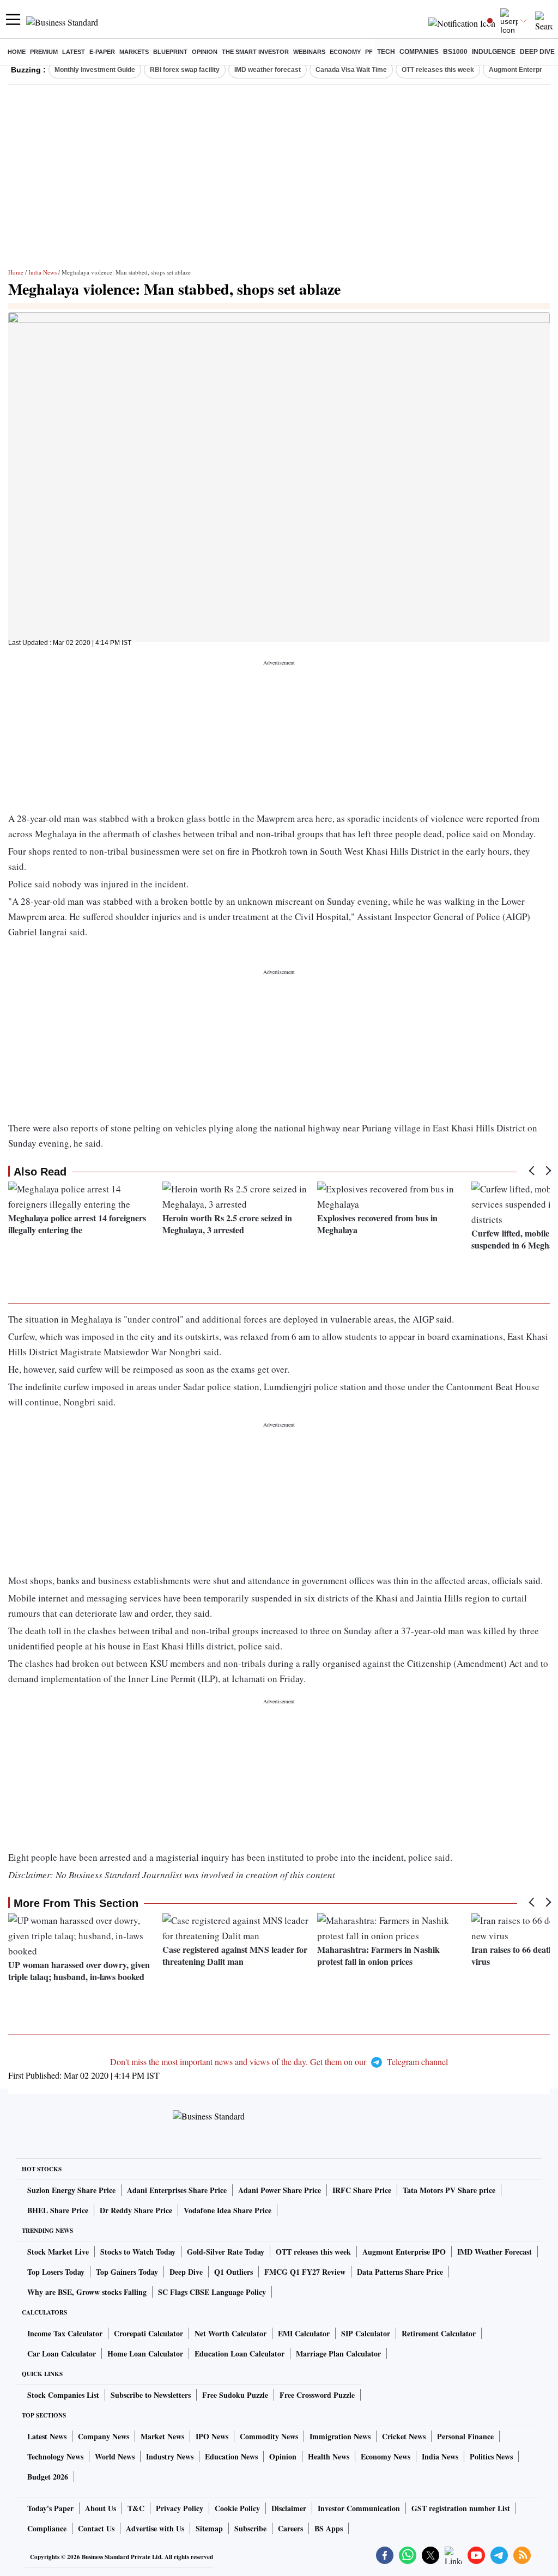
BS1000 (455, 52)
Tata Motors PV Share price (449, 2190)
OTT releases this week (438, 70)
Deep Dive (537, 52)
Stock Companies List (63, 2395)
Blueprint (170, 52)
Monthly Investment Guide (95, 70)
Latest (74, 52)
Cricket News (404, 2436)
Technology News (55, 2456)
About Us (101, 2508)
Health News (329, 2456)
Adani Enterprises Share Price (177, 2190)
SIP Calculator (366, 2333)
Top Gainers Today (127, 2272)
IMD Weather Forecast (495, 2252)
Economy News (386, 2456)
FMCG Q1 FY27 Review (305, 2272)
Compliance (47, 2528)
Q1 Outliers (233, 2272)
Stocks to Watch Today (138, 2252)
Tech (386, 52)
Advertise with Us (155, 2528)
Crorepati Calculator (148, 2333)
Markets (134, 52)
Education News (231, 2456)
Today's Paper (50, 2508)
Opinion (205, 52)
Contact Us (96, 2528)
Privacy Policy (180, 2508)
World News (115, 2456)
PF (369, 52)
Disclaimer (289, 2508)
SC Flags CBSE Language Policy (212, 2292)
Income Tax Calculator (65, 2333)
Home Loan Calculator (145, 2353)
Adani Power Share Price (280, 2190)
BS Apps (329, 2528)
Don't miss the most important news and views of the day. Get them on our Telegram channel (279, 2062)
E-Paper (102, 52)
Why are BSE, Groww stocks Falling (87, 2292)
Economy (345, 52)
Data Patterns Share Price (400, 2272)
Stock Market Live (58, 2252)
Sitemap (209, 2528)
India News (43, 272)
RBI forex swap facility (185, 70)
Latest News (47, 2436)
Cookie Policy (237, 2508)
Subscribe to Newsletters (151, 2395)
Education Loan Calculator (239, 2353)
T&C (136, 2508)
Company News (104, 2436)
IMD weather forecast (268, 70)
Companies (419, 52)
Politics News (491, 2456)
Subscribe (250, 2528)
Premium (44, 52)
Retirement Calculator (439, 2333)
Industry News (170, 2456)
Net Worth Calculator (231, 2333)
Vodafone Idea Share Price (228, 2210)
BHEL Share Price (58, 2210)
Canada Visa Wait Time (351, 70)
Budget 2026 (48, 2477)
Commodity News (269, 2436)
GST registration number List (461, 2508)
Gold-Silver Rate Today (226, 2252)
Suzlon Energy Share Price (71, 2190)
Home (17, 52)
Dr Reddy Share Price (136, 2210)
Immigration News (340, 2436)
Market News (162, 2436)
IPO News (212, 2436)
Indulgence (494, 52)
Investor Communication (359, 2508)
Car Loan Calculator (62, 2353)
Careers (290, 2528)
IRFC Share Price (362, 2190)
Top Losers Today (56, 2272)
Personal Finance (465, 2436)
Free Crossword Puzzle (317, 2395)
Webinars (309, 52)
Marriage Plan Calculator (338, 2353)
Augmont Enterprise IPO (404, 2252)
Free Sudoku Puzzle (235, 2395)
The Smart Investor (255, 52)
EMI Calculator (304, 2333)
